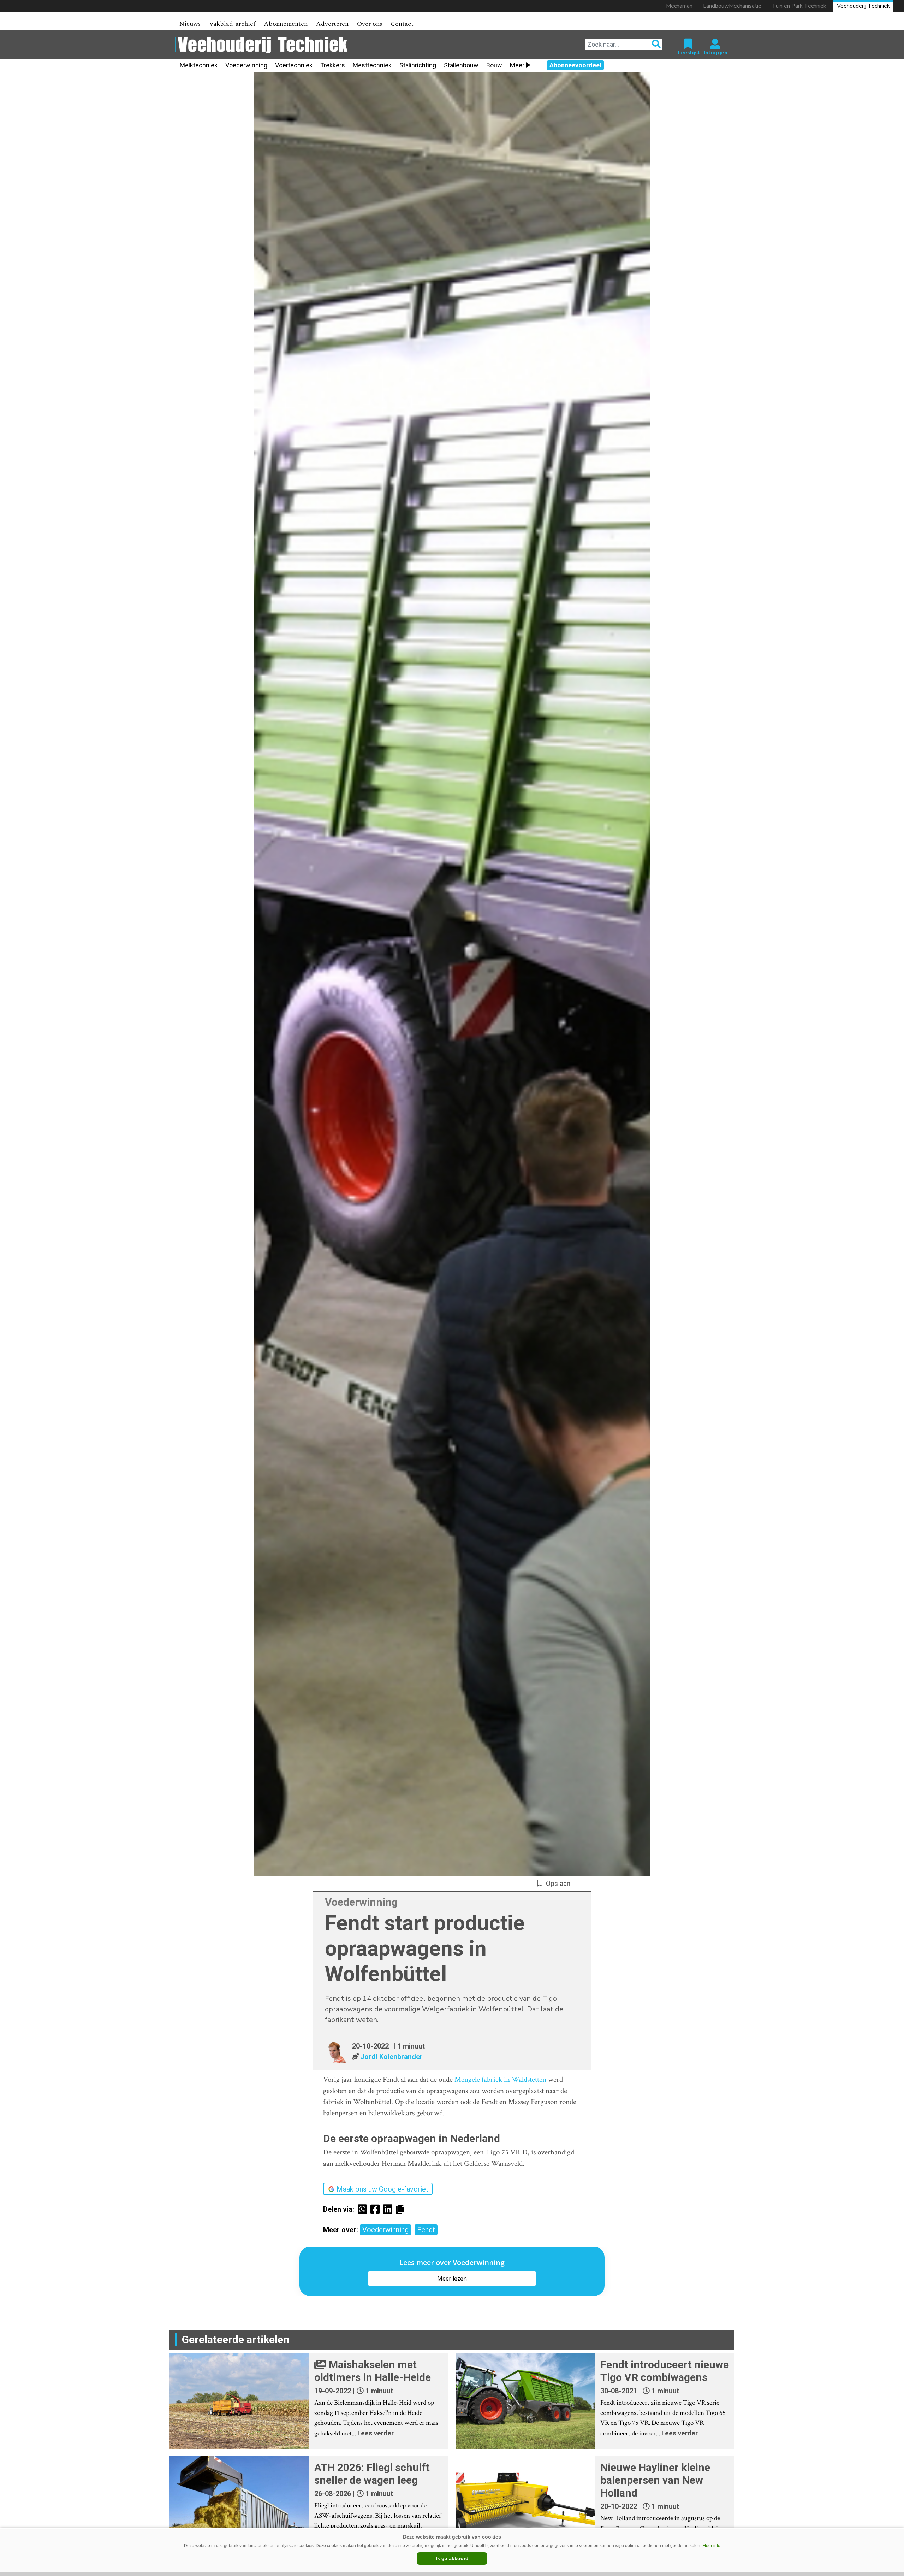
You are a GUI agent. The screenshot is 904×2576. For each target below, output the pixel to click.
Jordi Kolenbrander (391, 2057)
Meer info (711, 2546)
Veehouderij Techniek (863, 6)
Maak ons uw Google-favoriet (382, 2189)
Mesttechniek (372, 65)
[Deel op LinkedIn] (389, 2209)
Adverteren (332, 24)
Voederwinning (246, 65)
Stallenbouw (461, 65)
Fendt (426, 2230)
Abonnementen (286, 24)
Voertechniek (294, 65)
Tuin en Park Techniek (799, 6)
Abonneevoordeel (575, 65)
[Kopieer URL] (402, 2209)
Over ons (370, 24)
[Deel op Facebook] (377, 2209)
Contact (402, 24)
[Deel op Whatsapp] (364, 2209)
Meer (517, 65)
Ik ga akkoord (452, 2558)
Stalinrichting (418, 65)
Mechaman (679, 6)
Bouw (494, 65)
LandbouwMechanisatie (732, 6)
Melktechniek (199, 65)
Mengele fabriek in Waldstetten (500, 2079)
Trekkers (333, 65)
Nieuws (190, 24)
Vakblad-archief (232, 24)
